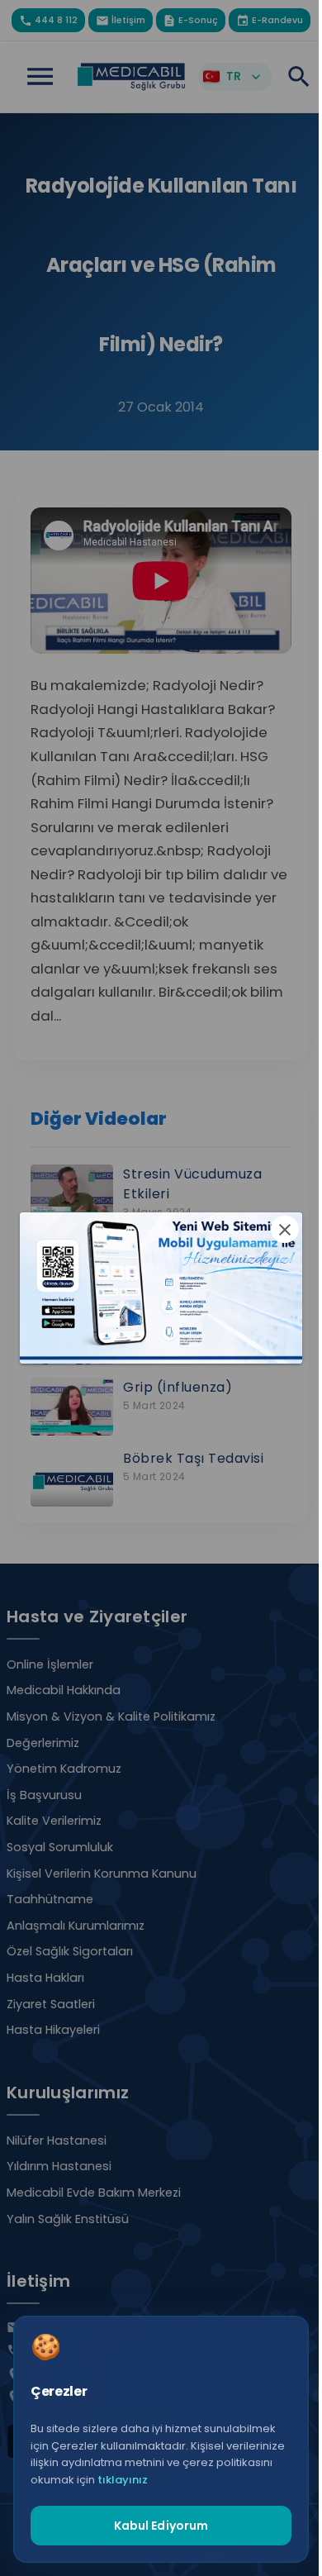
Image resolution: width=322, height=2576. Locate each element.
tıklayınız (123, 2480)
